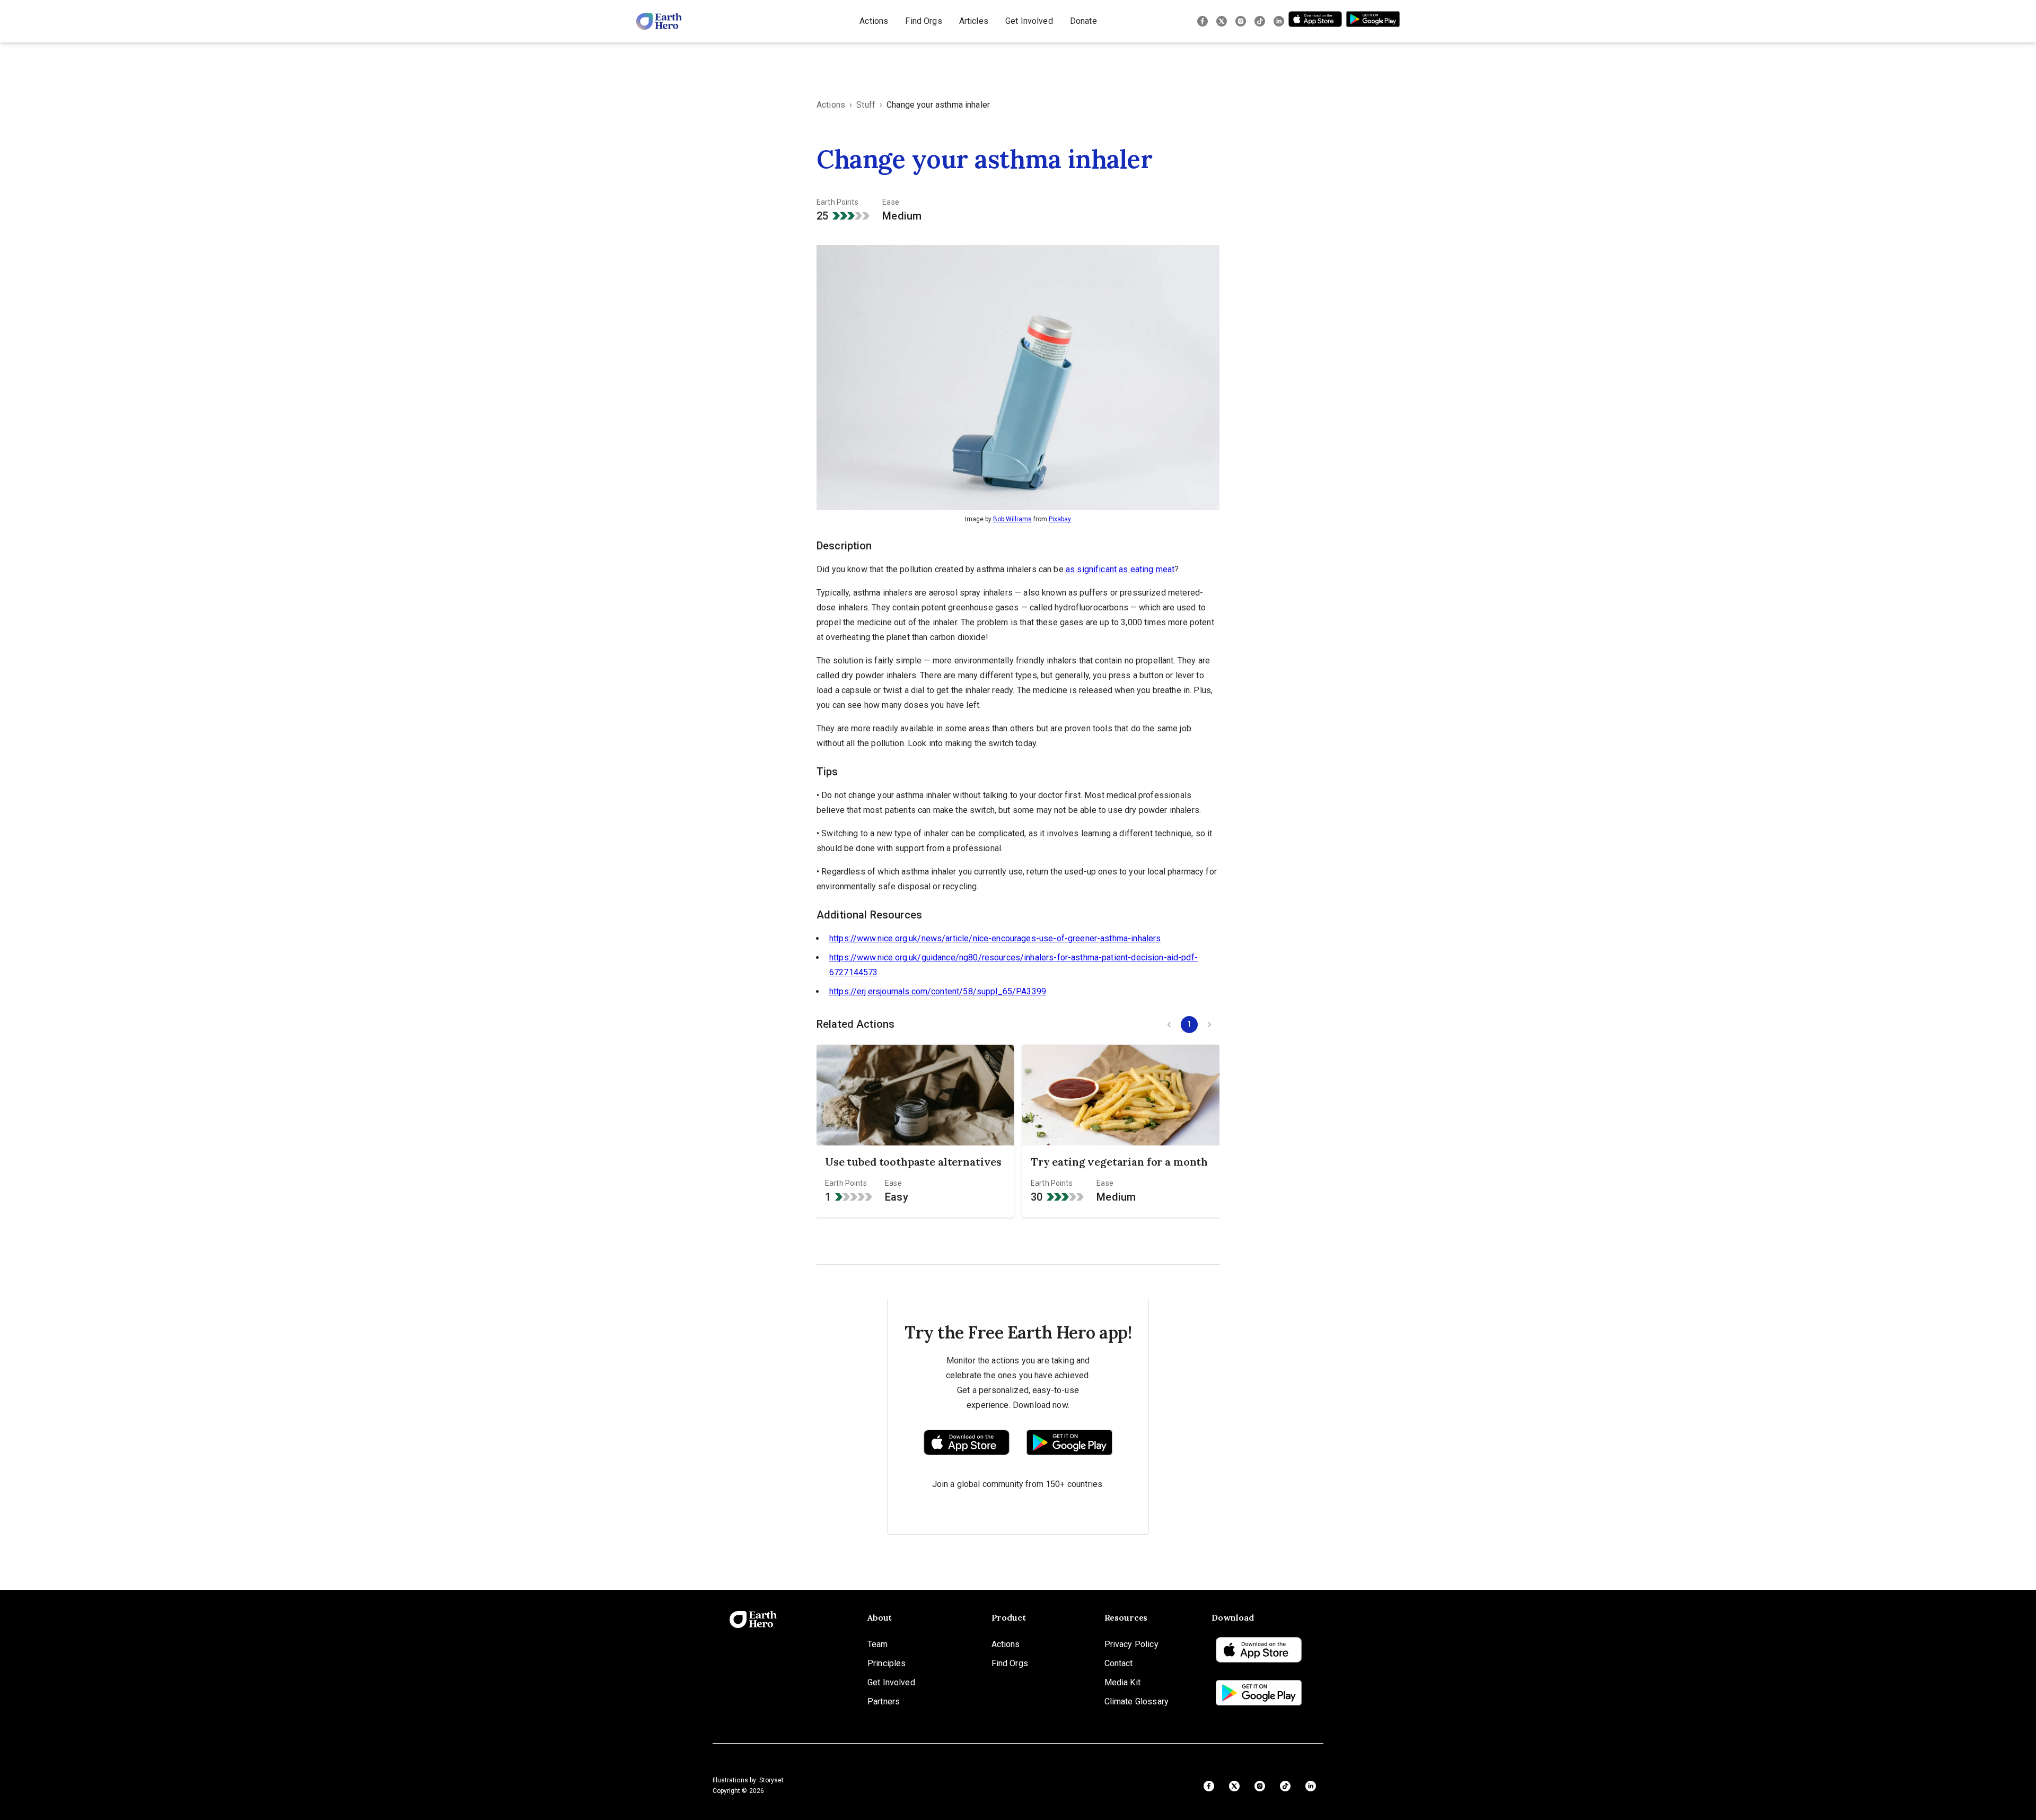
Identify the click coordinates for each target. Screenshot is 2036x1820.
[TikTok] (1260, 21)
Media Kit (1122, 1682)
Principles (887, 1663)
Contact (1119, 1663)
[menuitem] (874, 21)
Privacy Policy (1131, 1644)
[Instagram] (1241, 21)
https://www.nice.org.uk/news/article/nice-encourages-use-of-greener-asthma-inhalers (995, 938)
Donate (1083, 21)
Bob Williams (1012, 519)
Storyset (771, 1780)
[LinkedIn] (1279, 21)
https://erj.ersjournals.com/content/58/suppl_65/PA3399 (938, 991)
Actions (874, 21)
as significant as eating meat (1120, 569)
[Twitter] (1222, 21)
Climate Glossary (1137, 1701)
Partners (884, 1701)
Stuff (866, 105)
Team (878, 1644)
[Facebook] (1203, 21)
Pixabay (1060, 519)
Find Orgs (923, 21)
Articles (974, 21)
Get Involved (1029, 21)
